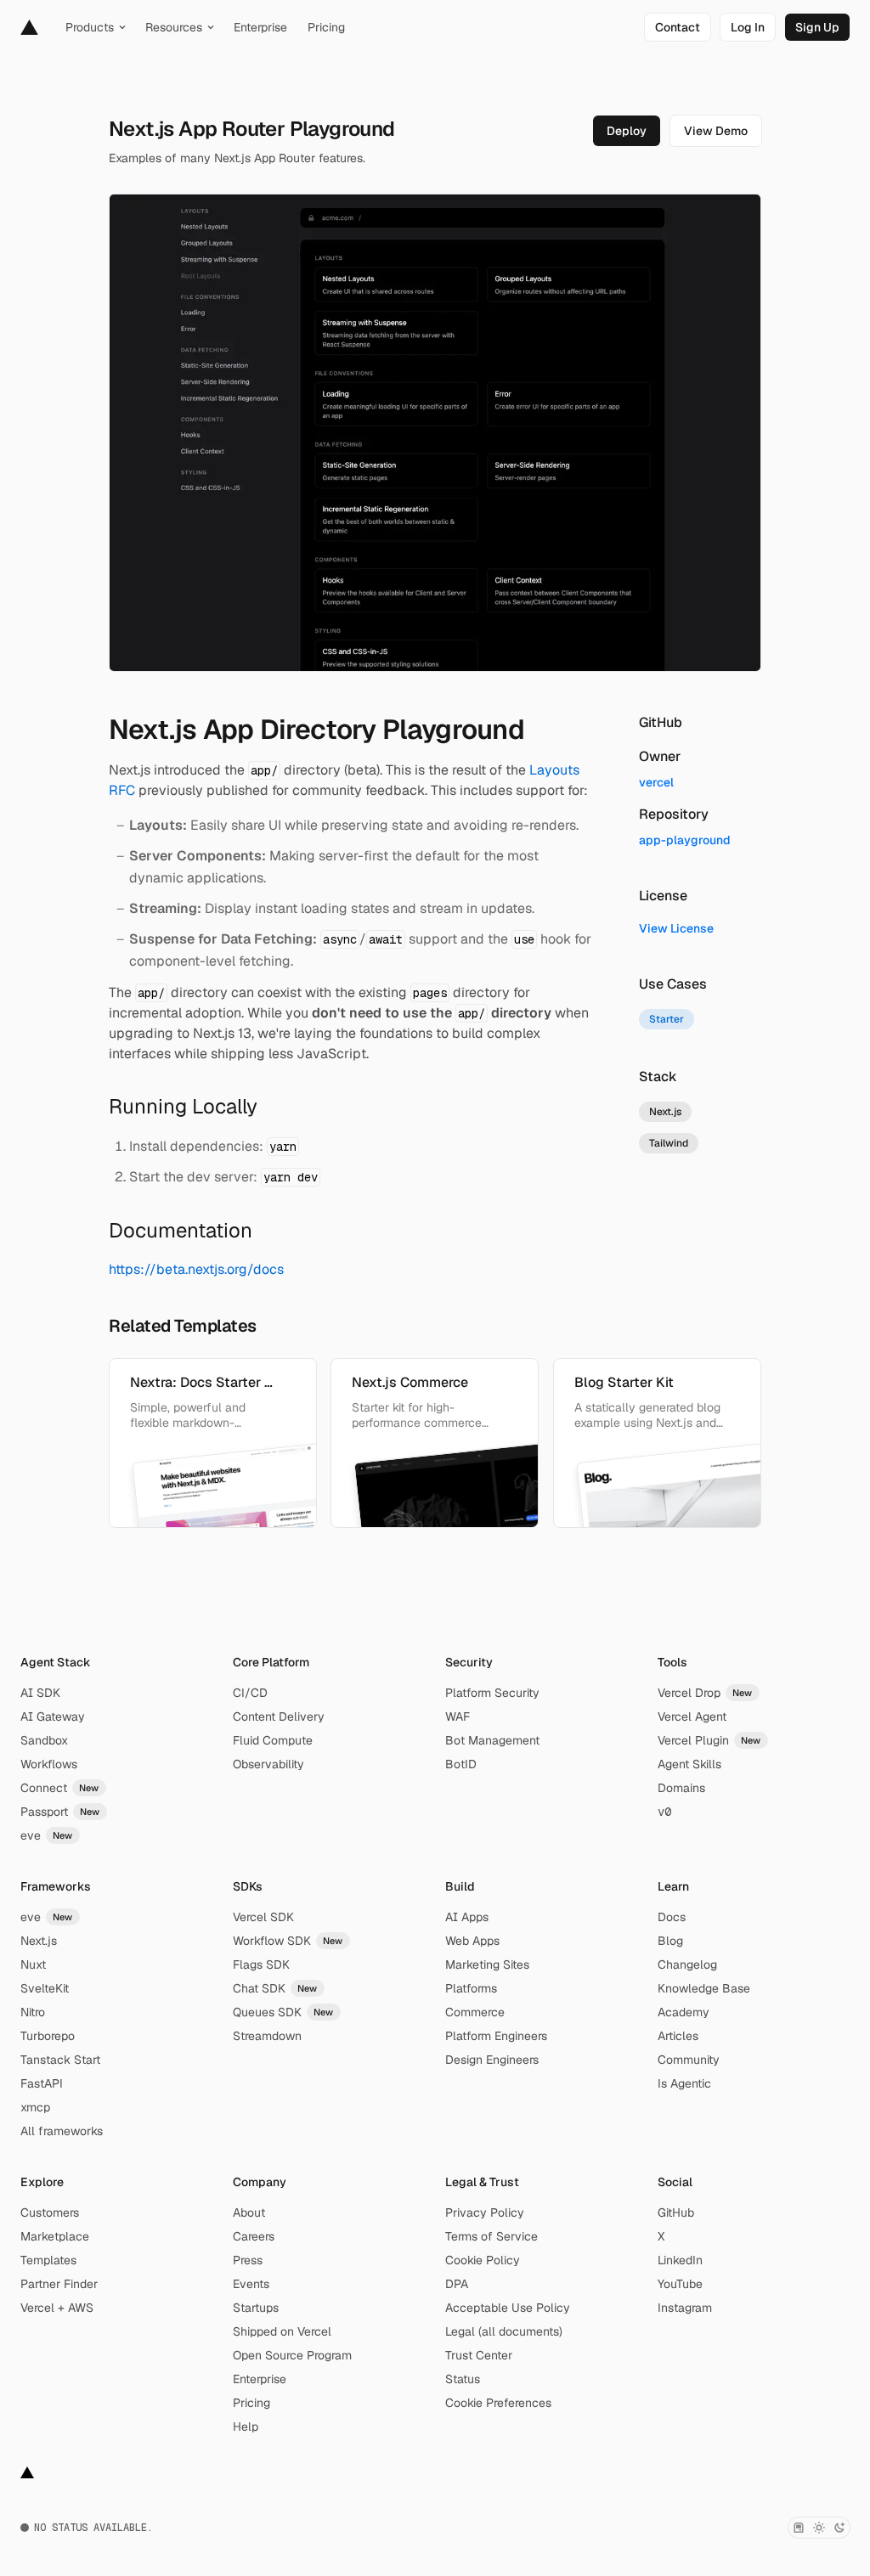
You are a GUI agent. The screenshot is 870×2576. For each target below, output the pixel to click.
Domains (681, 1788)
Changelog (687, 1964)
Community (689, 2060)
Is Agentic (684, 2083)
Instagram (685, 2308)
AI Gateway (53, 1716)
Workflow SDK (288, 1941)
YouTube (680, 2284)
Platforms (471, 1988)
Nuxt (33, 1964)
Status (463, 2379)
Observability (268, 1764)
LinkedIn (680, 2260)
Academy (684, 2012)
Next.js (39, 1941)
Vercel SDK (263, 1917)
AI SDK (40, 1693)
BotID (461, 1764)
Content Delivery (279, 1716)
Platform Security (492, 1693)
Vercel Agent (692, 1716)
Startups (256, 2308)
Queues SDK (283, 2012)
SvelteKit (45, 1988)
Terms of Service (491, 2236)
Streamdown (267, 2036)
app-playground (685, 840)
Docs (672, 1917)
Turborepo (48, 2036)
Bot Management (492, 1740)
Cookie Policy (483, 2260)
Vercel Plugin (709, 1740)
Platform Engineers (496, 2036)
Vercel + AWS (57, 2308)
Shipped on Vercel (282, 2331)
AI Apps (467, 1917)
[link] (678, 27)
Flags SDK (261, 1964)
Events (251, 2284)
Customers (50, 2212)
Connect (60, 1788)
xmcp (35, 2107)
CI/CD (250, 1693)
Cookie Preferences (498, 2403)
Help (246, 2427)
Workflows (49, 1764)
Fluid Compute (273, 1740)
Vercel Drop (705, 1693)
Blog (670, 1941)
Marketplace (55, 2236)
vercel (656, 782)
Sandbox (44, 1740)
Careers (254, 2236)
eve (47, 1835)
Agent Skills (689, 1764)
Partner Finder (59, 2284)
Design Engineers (492, 2060)
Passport (60, 1812)
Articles (678, 2036)
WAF (458, 1716)
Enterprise (260, 2379)
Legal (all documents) (504, 2331)
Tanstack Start (60, 2060)
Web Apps (472, 1941)
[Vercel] (29, 27)
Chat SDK (275, 1988)
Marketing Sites (487, 1964)
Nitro (33, 2012)
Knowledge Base (704, 1988)
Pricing (251, 2403)
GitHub (676, 2212)
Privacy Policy (485, 2212)
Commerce (475, 2012)
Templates (48, 2260)
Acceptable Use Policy (508, 2308)
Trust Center (479, 2355)
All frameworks (62, 2131)
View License (676, 928)
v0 (664, 1812)
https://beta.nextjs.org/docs (196, 1269)
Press (248, 2260)
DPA (457, 2284)
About (249, 2212)
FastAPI (42, 2083)
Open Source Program (292, 2355)
